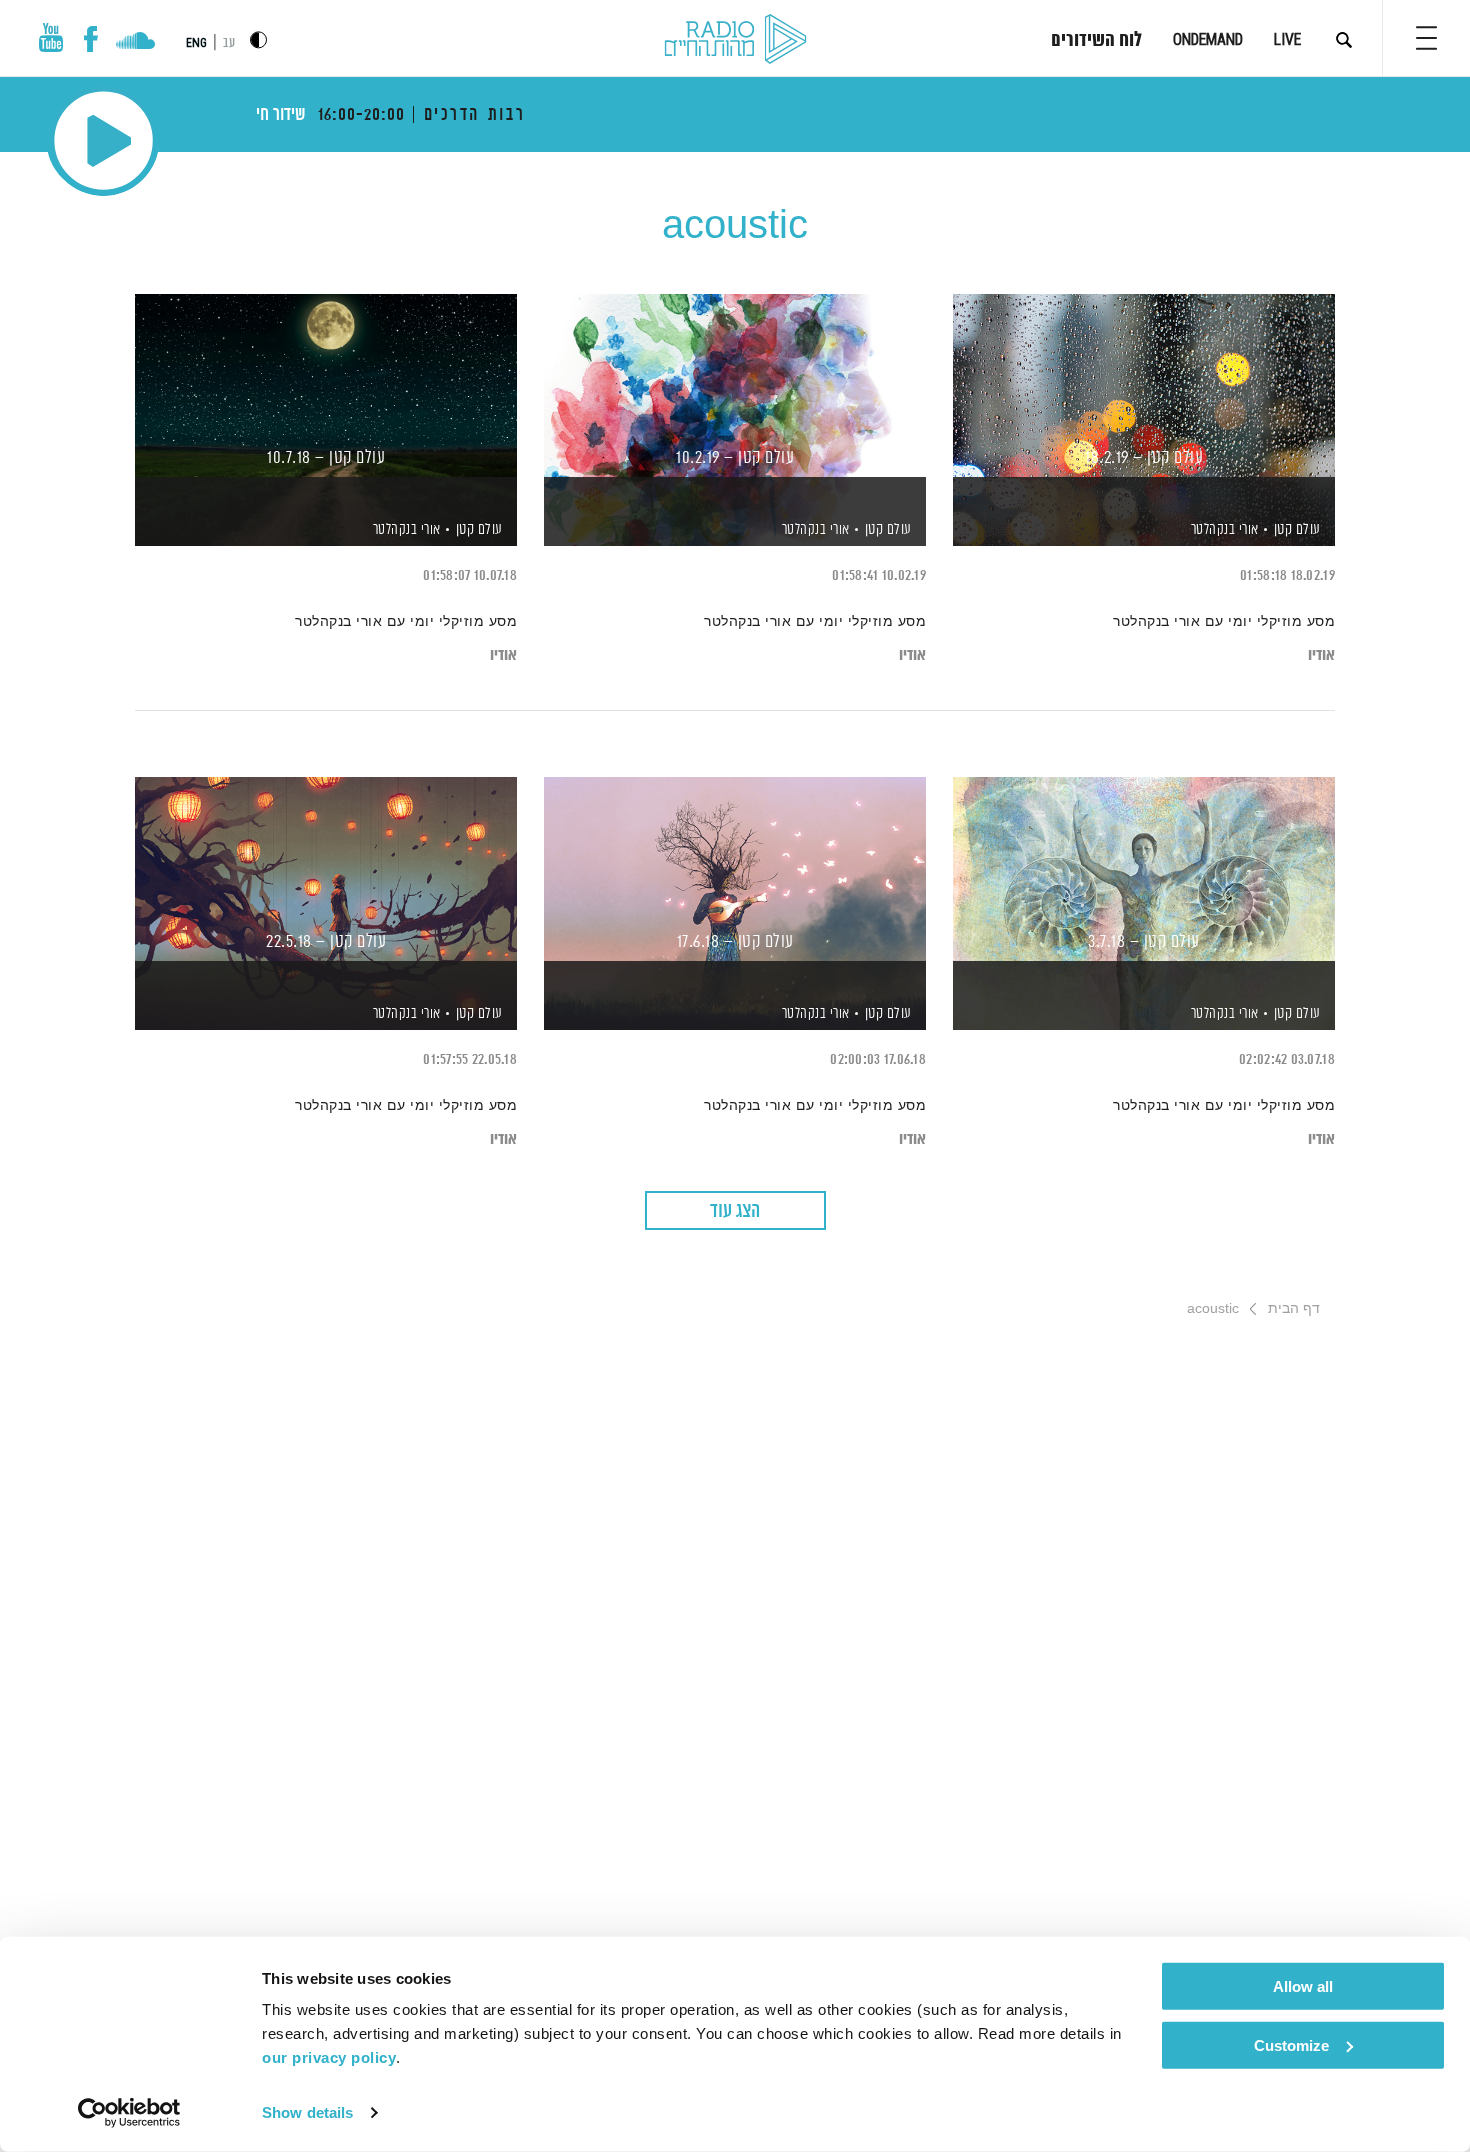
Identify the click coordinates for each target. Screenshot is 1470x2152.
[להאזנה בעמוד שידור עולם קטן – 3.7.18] (1144, 868)
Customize (1291, 2044)
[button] (1426, 38)
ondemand (1208, 39)
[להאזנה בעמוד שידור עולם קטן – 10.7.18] (326, 385)
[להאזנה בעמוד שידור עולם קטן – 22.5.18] (326, 868)
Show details (307, 2112)
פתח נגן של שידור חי (103, 140)
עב (229, 43)
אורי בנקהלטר (1223, 530)
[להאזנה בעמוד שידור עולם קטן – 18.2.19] (1144, 385)
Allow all (1303, 1986)
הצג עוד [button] (735, 1211)
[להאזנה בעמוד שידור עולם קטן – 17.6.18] (735, 868)
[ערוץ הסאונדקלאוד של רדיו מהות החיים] (135, 43)
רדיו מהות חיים (735, 40)
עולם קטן (1297, 529)
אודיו (1321, 655)
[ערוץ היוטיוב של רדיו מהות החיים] (51, 37)
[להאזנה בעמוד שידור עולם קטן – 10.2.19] (735, 385)
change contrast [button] (258, 39)
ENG (196, 43)
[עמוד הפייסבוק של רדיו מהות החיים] (90, 39)
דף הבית (1294, 1308)
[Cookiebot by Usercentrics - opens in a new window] (129, 2113)
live (1287, 39)
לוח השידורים (1096, 41)
